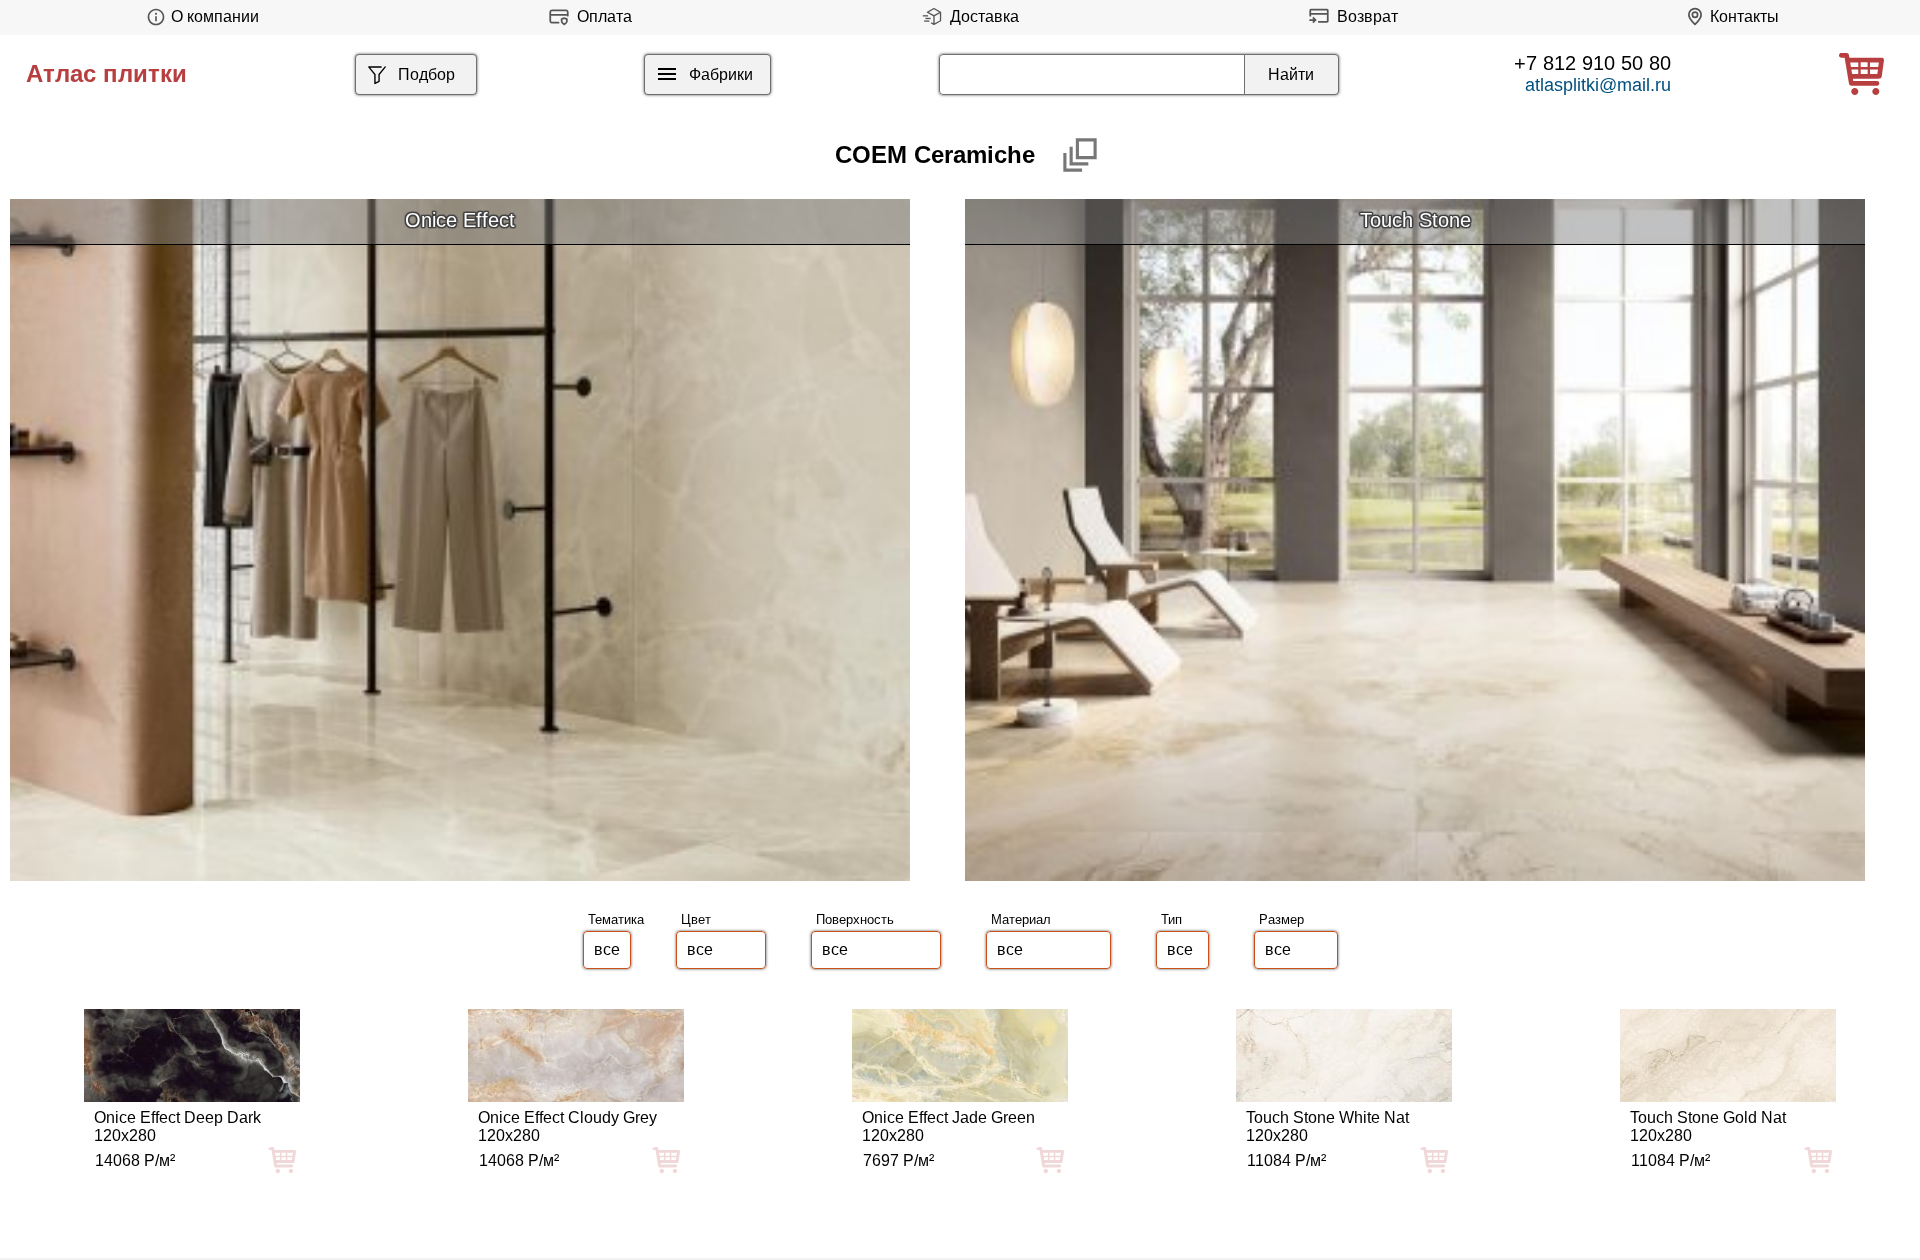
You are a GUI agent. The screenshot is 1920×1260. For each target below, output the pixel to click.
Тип (1171, 919)
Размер (1281, 919)
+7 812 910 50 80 (1592, 63)
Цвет (696, 919)
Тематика (616, 919)
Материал (1021, 919)
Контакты (1744, 16)
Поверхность (855, 919)
